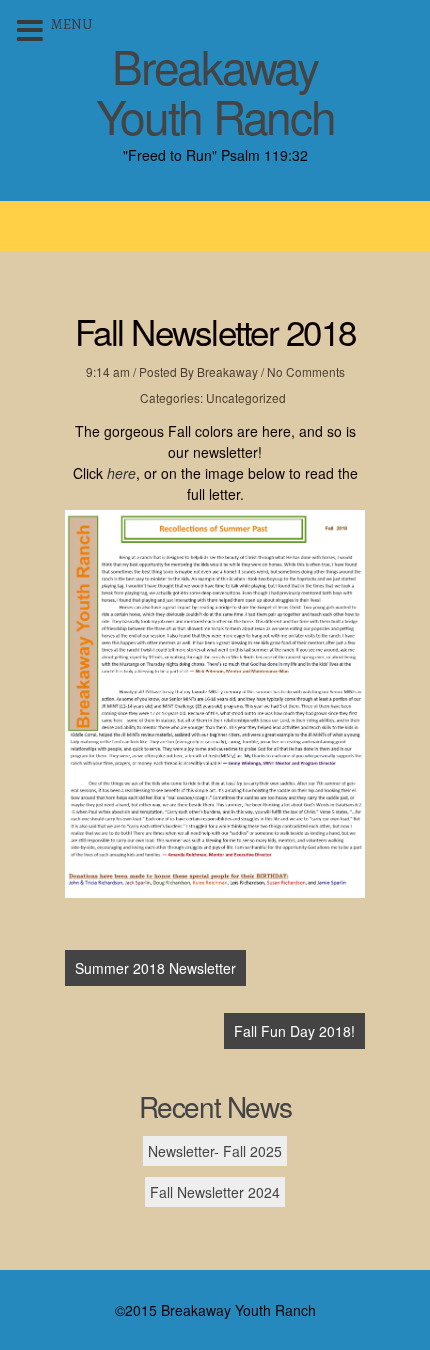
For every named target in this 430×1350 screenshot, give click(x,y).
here (121, 473)
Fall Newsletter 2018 (215, 331)
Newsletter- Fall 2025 (215, 1151)
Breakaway (227, 371)
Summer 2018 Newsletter (155, 968)
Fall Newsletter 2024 (215, 1192)
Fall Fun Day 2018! (294, 1031)
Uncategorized (246, 397)
